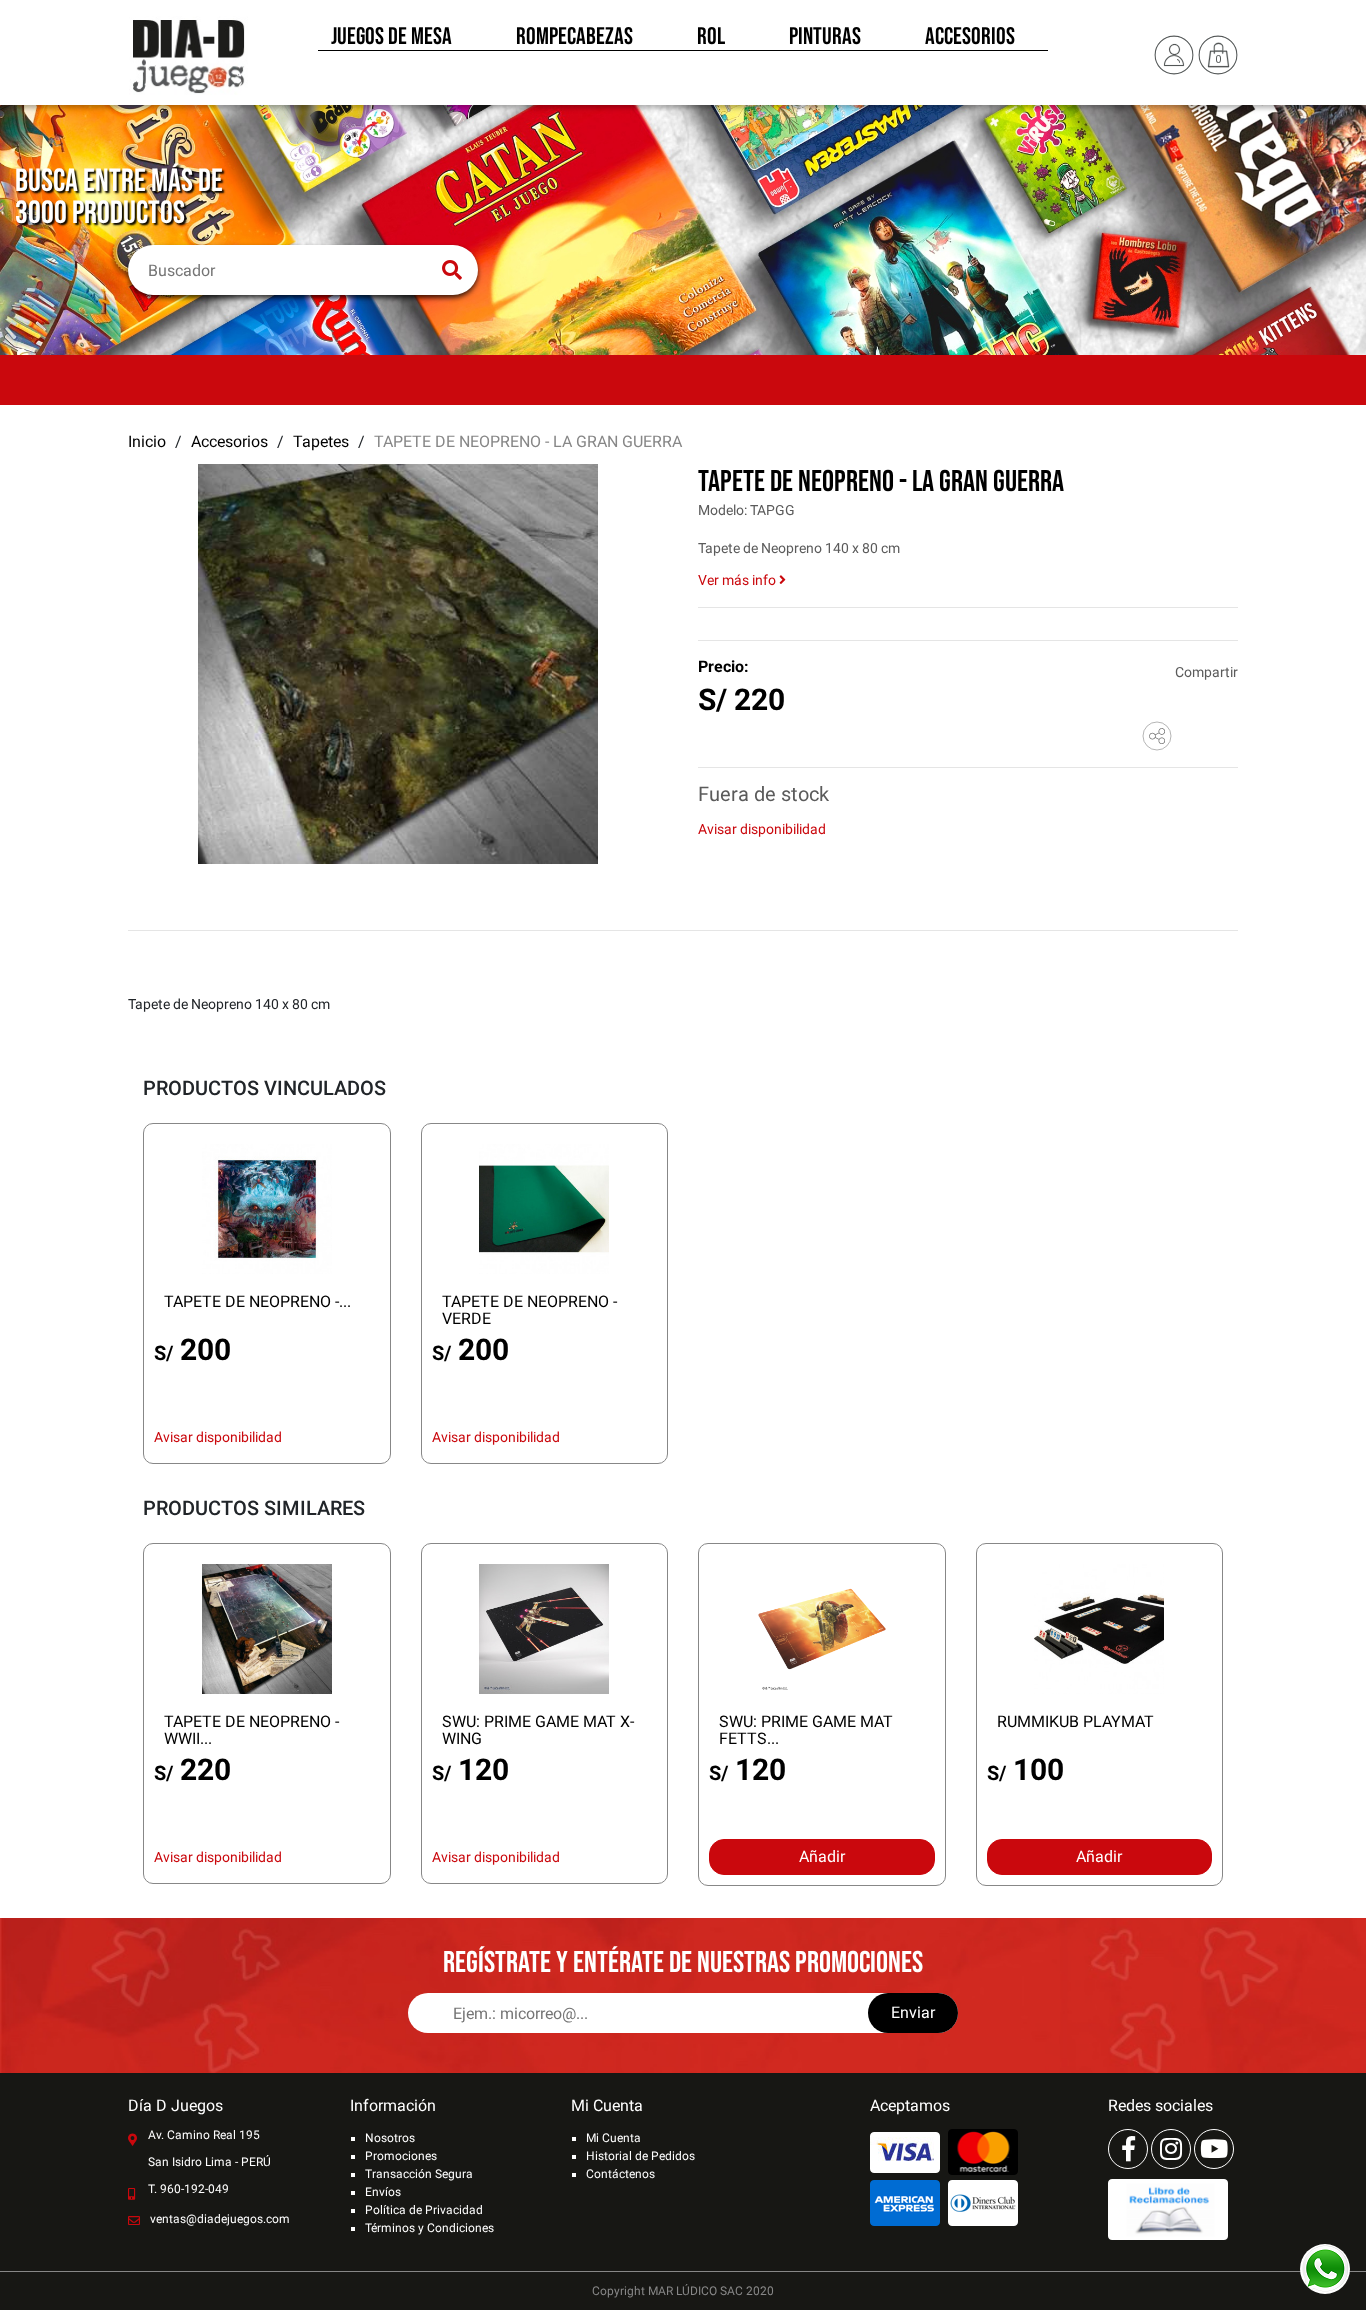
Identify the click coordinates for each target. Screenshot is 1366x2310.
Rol (711, 38)
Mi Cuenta (613, 2138)
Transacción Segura (419, 2174)
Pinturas (825, 38)
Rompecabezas (574, 38)
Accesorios (970, 38)
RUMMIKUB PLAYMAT (1075, 1721)
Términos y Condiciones (429, 2228)
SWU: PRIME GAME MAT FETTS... (806, 1730)
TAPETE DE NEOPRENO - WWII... (251, 1730)
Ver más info (738, 580)
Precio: (723, 666)
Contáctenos (620, 2174)
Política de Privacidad (424, 2210)
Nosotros (390, 2138)
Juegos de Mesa (391, 38)
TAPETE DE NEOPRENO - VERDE (529, 1310)
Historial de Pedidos (640, 2156)
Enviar (913, 2012)
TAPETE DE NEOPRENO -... (257, 1301)
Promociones (401, 2156)
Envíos (383, 2192)
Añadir (822, 1856)
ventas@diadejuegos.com (220, 2219)
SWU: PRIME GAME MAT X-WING (538, 1730)
